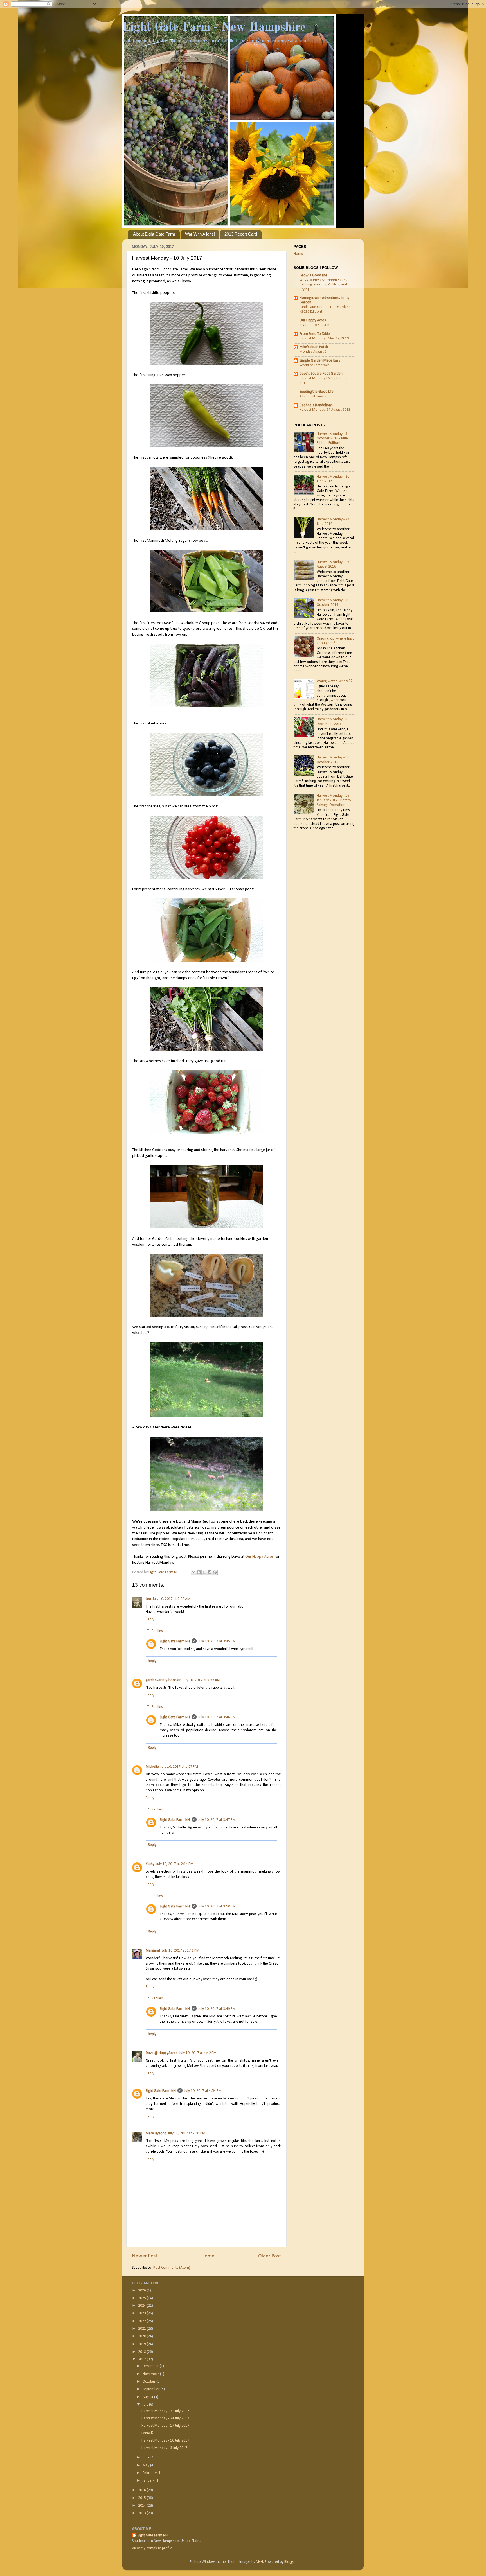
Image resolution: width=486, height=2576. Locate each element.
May (146, 2465)
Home (208, 2256)
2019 (142, 2344)
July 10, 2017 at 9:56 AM (201, 1680)
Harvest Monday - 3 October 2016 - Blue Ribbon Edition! (332, 438)
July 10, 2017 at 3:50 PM (217, 1906)
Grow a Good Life (313, 275)
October (149, 2382)
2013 (142, 2513)
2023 (142, 2313)
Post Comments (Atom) (172, 2268)
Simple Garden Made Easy (320, 361)
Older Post (270, 2256)
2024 (142, 2306)
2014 (142, 2506)
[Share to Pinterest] (215, 1572)
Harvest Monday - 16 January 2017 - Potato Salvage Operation (334, 800)
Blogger (290, 2562)
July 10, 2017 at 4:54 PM (203, 2091)
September (152, 2389)
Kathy (150, 1864)
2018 (142, 2352)
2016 (142, 2490)
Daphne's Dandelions (316, 405)
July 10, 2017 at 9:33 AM (172, 1599)
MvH (259, 2562)
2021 (142, 2329)
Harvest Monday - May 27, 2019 (324, 338)
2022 (142, 2321)
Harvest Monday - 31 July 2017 (165, 2411)
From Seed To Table (315, 334)
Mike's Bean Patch (314, 347)
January (149, 2481)
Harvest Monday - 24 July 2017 (165, 2418)
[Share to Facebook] (210, 1572)
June (147, 2458)
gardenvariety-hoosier (163, 1680)
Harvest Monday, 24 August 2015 (325, 410)
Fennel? (148, 2433)
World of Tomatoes (315, 365)
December (151, 2366)
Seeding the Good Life (317, 392)
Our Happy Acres (259, 1557)
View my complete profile (152, 2548)
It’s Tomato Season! (315, 325)
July (146, 2405)
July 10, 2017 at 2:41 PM (181, 1951)
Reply (150, 1619)
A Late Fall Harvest (314, 396)
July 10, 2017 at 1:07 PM (179, 1767)
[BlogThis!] (199, 1572)
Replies (157, 1631)
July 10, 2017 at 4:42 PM (198, 2053)
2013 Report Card (241, 234)
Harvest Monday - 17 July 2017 (165, 2426)
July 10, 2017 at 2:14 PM (175, 1864)
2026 (142, 2291)
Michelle (152, 1767)
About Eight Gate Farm (154, 234)
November (151, 2374)
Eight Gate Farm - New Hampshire (214, 28)
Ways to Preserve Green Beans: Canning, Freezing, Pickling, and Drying (324, 285)
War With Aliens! (200, 234)
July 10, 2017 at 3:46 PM (217, 1717)
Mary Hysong (156, 2133)
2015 (142, 2498)
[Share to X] (204, 1572)
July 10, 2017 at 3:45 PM (217, 1641)
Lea (148, 1599)
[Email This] (193, 1572)
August (148, 2397)
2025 (142, 2298)
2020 (142, 2336)
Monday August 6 (313, 352)
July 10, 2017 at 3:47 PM (217, 1820)
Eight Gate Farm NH (175, 1641)
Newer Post (145, 2256)
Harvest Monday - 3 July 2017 (164, 2448)
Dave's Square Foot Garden (321, 374)
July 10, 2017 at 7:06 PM (187, 2133)
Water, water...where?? (335, 681)
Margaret (153, 1951)
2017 (142, 2359)
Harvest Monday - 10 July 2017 (165, 2441)
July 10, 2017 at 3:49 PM (217, 2009)
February (150, 2473)
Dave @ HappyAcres (162, 2053)
